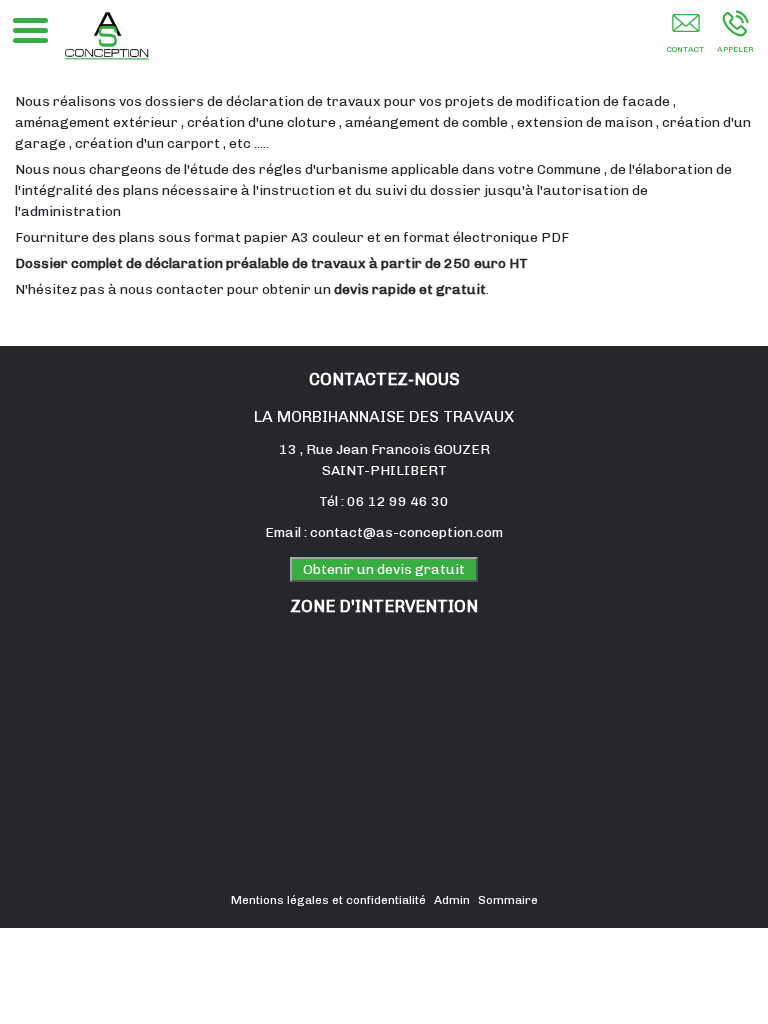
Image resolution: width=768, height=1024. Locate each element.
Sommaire (508, 900)
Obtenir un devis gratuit (384, 569)
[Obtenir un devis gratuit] (685, 37)
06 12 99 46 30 (398, 501)
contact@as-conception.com (406, 532)
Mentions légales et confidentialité (328, 900)
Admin (452, 900)
